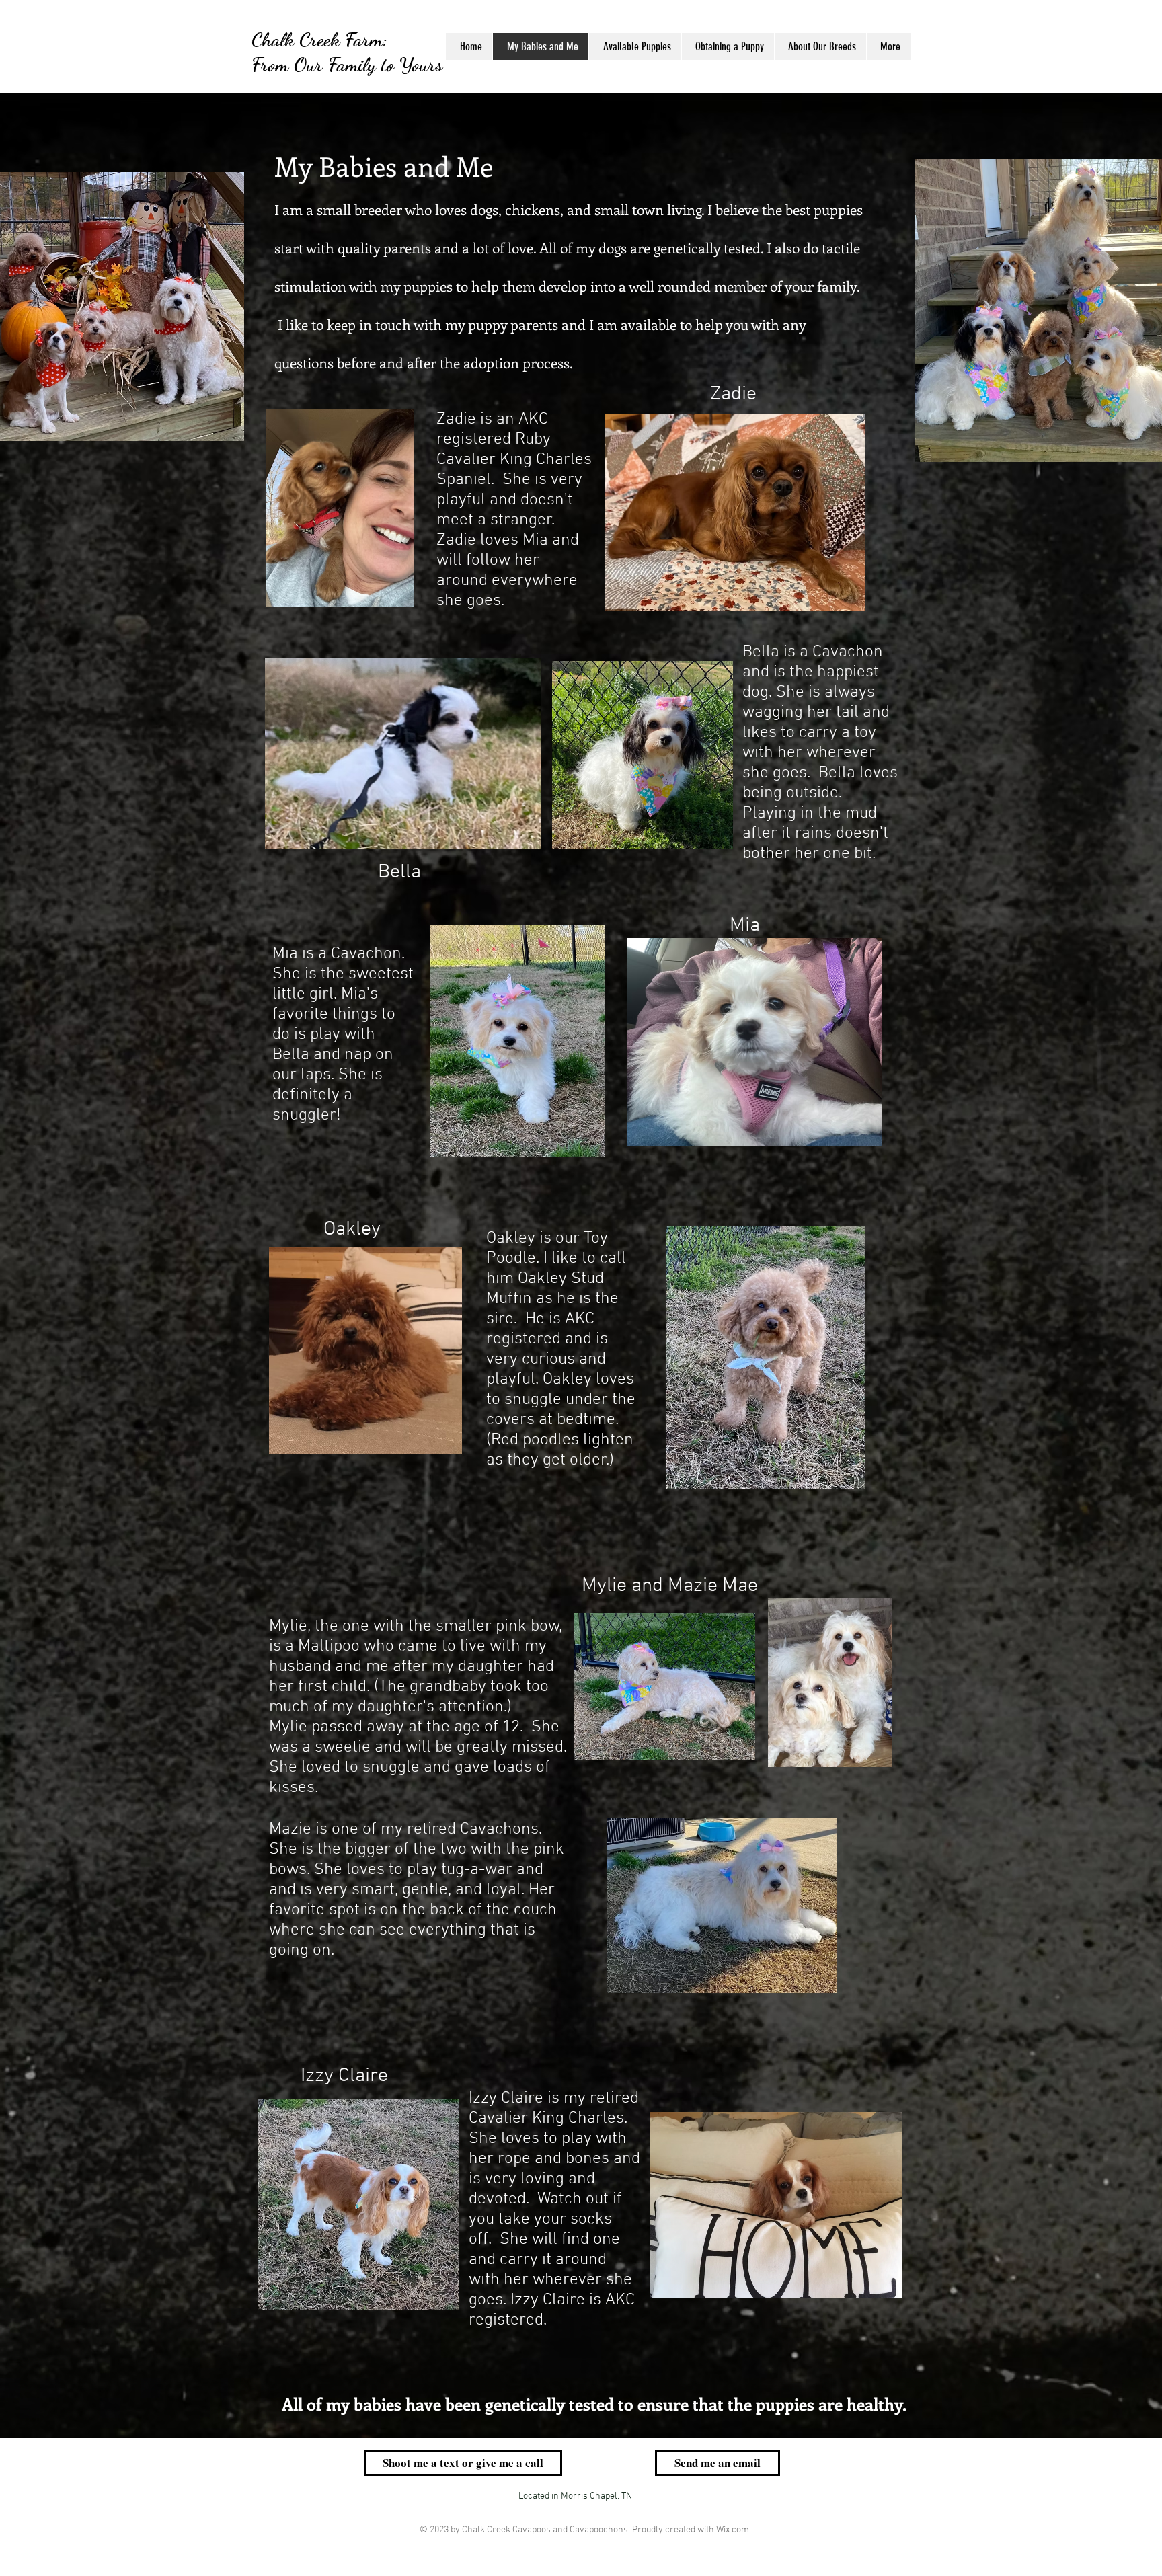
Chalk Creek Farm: (319, 39)
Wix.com (733, 2530)
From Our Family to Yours (347, 64)
